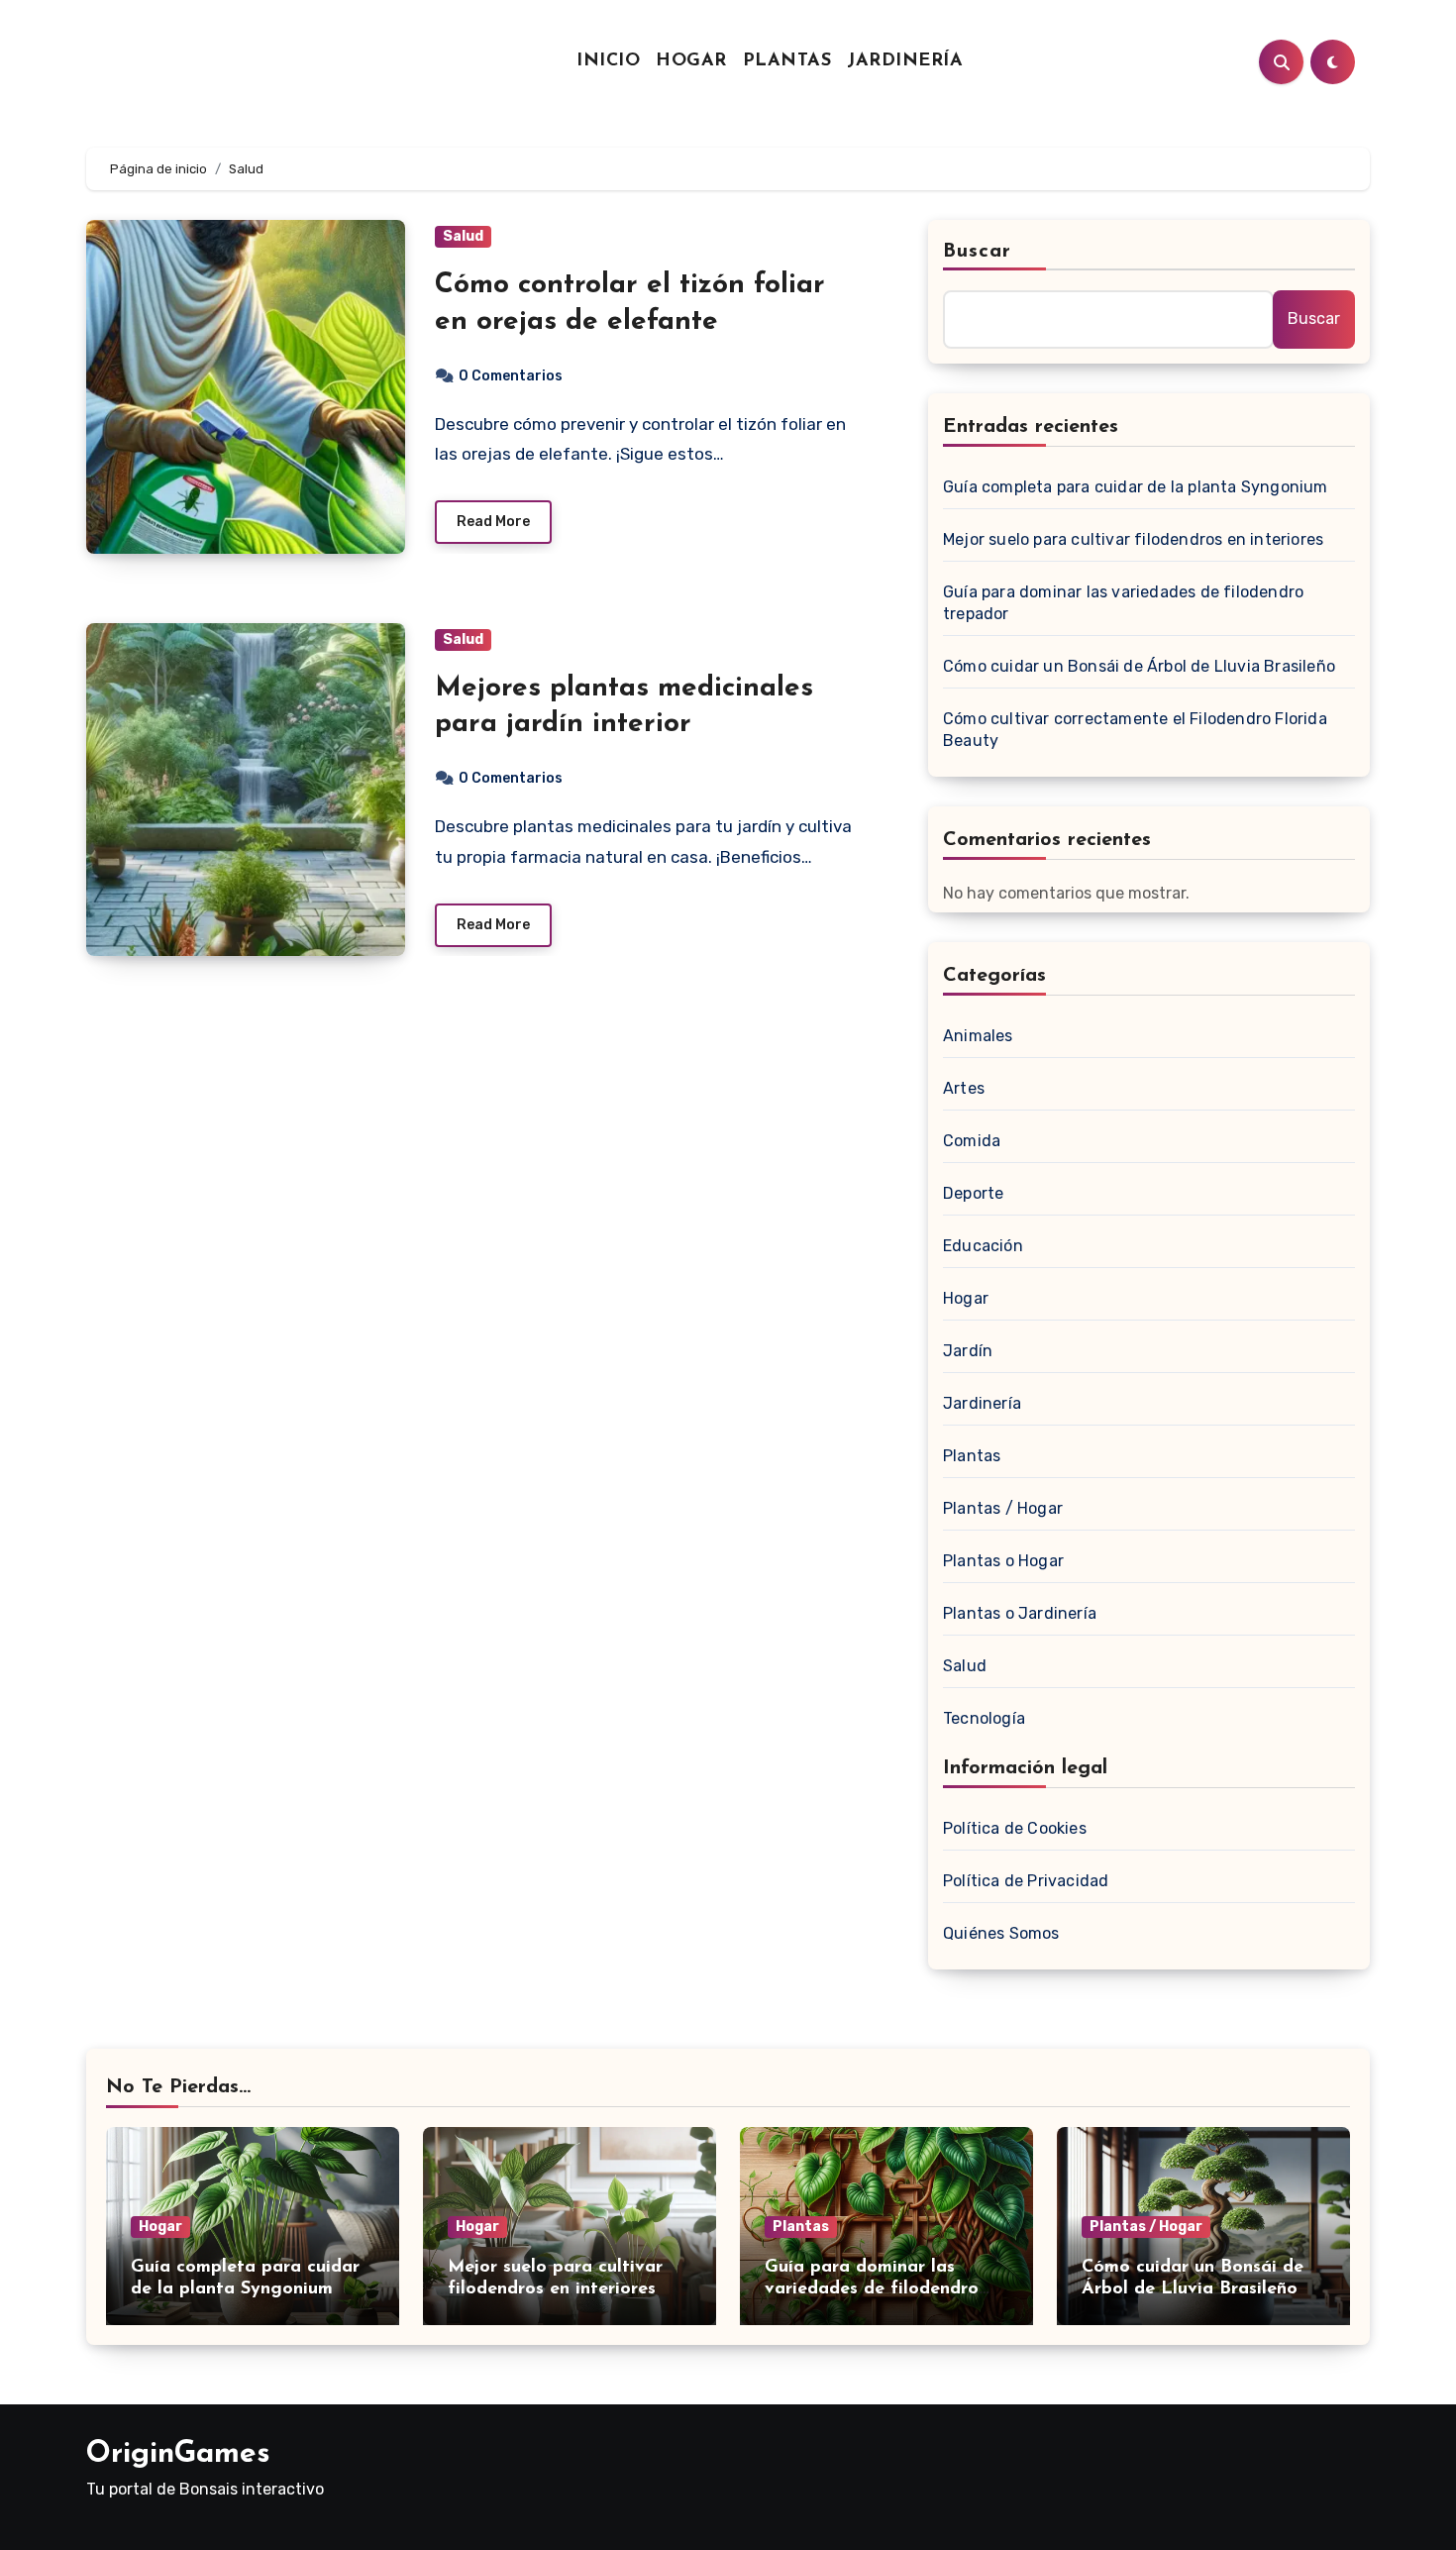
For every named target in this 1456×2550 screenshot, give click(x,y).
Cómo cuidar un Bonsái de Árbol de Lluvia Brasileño (1139, 666)
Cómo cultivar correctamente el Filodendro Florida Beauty (1135, 730)
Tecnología (984, 1718)
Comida (972, 1141)
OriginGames (178, 2454)
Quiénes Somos (1001, 1933)
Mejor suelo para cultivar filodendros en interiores (1133, 539)
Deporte (973, 1193)
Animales (978, 1036)
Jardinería (905, 61)
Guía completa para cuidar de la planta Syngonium (1136, 487)
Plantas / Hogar (1003, 1508)
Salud (463, 236)
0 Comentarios (511, 376)
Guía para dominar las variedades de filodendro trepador (1123, 603)
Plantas (787, 61)
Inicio (608, 61)
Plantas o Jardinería (1020, 1613)
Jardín (968, 1351)
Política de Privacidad (1026, 1881)
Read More (493, 522)
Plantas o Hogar (1003, 1561)
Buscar (978, 252)
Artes (964, 1088)
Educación (983, 1246)
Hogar (691, 61)
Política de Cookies (1015, 1828)
